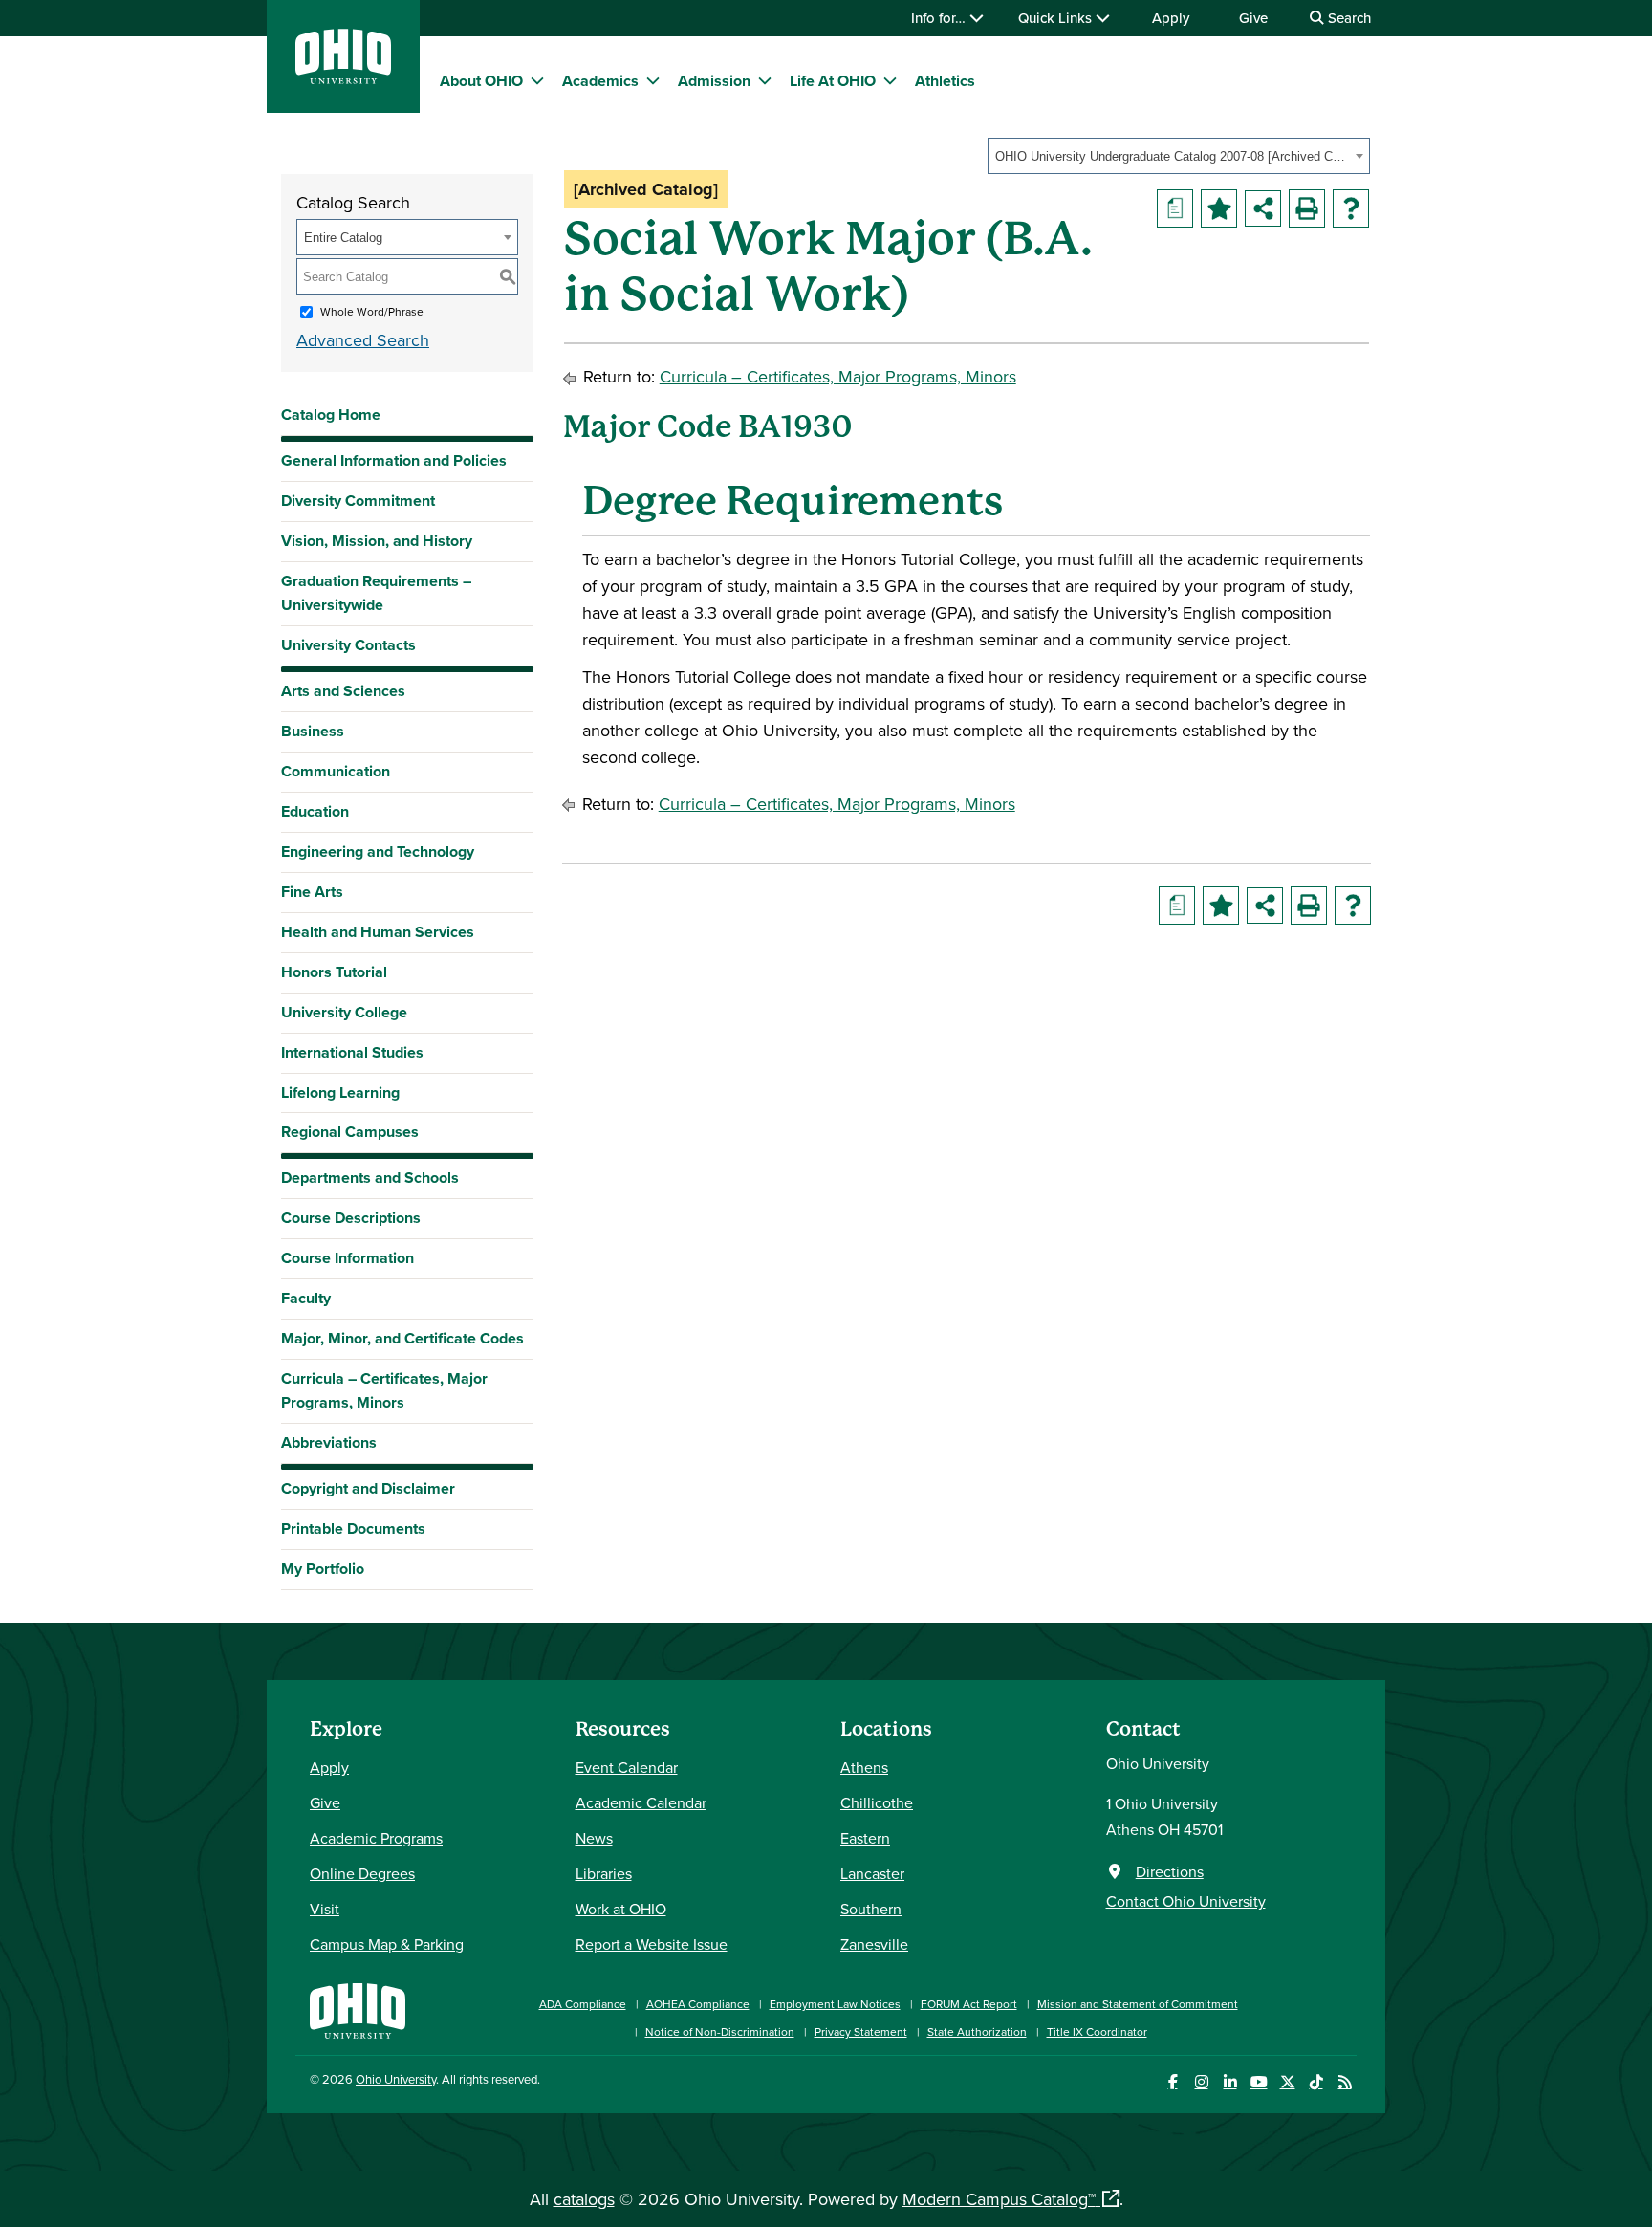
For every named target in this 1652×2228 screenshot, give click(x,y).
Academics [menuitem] (600, 81)
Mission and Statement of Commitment (1138, 2004)
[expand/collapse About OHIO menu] (537, 80)
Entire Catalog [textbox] (343, 238)
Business (313, 731)
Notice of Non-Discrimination (720, 2031)
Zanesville (874, 1944)
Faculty (306, 1298)
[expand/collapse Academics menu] (653, 80)
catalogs (584, 2199)
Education (315, 811)
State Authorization (977, 2031)
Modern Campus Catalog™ (999, 2199)
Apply (1171, 18)
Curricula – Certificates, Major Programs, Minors (384, 1390)
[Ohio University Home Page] (358, 2009)
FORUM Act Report (969, 2004)
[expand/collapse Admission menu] (765, 80)
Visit (325, 1909)
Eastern (865, 1838)
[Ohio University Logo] (343, 78)
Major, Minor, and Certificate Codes (402, 1338)
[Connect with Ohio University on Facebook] (1173, 2082)
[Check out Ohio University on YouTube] (1259, 2082)
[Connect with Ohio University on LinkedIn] (1230, 2082)
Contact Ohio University (1186, 1901)
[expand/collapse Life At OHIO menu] (890, 80)
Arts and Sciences (343, 691)
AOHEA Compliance (698, 2004)
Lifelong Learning (340, 1092)
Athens (864, 1767)
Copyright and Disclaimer (368, 1488)
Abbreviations (329, 1442)
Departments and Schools (370, 1178)
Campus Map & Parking (387, 1944)
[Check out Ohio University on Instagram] (1201, 2082)
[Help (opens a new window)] (1351, 208)
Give (1253, 18)
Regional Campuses (350, 1132)
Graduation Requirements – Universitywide (376, 593)
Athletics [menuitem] (945, 81)
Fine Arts (312, 892)
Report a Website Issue (652, 1944)
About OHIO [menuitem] (481, 81)
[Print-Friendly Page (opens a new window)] (1307, 208)
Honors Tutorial (334, 972)
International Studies (352, 1052)
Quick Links (1057, 18)
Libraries (604, 1873)
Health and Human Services (378, 932)
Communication (336, 771)
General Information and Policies (394, 460)
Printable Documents (353, 1529)
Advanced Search (363, 340)
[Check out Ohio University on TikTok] (1316, 2082)
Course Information (348, 1258)
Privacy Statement (861, 2031)
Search (1348, 18)
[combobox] (1179, 156)
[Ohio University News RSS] (1345, 2082)
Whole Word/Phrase (372, 311)
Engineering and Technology (378, 852)
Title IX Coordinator (1097, 2031)
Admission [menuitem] (714, 81)
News (594, 1838)
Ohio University (396, 2079)
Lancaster (872, 1873)
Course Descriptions (351, 1218)
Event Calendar (627, 1767)
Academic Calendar (641, 1802)
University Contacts (348, 645)
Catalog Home (331, 415)
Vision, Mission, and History (377, 541)
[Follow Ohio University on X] (1287, 2082)
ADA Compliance (583, 2004)
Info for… (940, 18)
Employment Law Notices (835, 2004)
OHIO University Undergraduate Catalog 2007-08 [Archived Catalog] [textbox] (1173, 156)
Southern (871, 1909)
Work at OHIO (621, 1909)
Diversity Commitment (358, 501)
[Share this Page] (1263, 208)
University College (344, 1012)
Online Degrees (362, 1873)
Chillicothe (877, 1802)
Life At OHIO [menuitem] (833, 81)
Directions (1170, 1871)
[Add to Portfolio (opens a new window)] (1219, 208)
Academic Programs (376, 1838)
